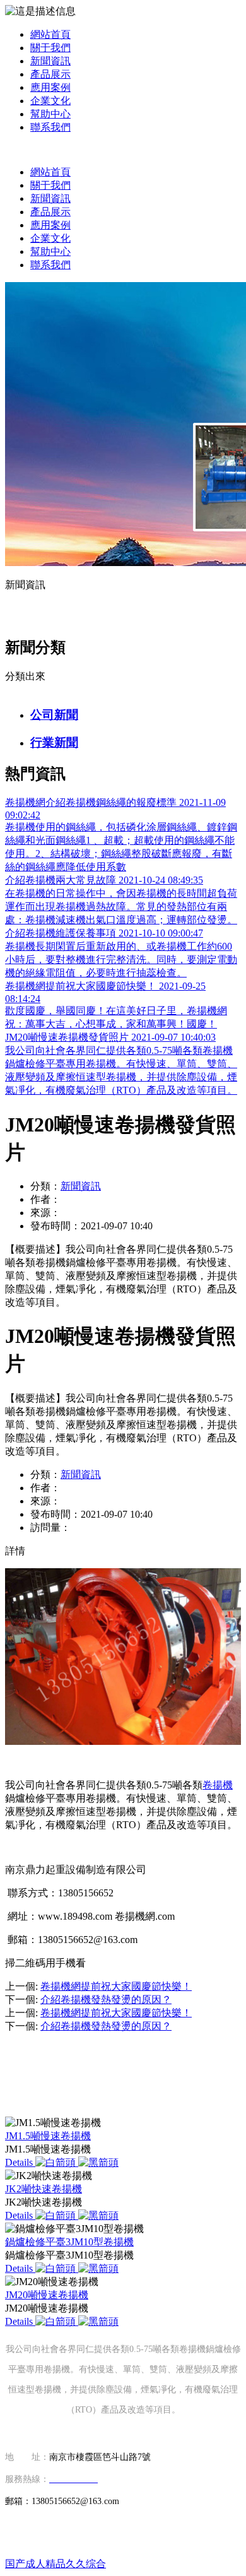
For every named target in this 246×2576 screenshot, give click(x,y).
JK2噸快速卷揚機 (44, 2189)
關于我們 (50, 48)
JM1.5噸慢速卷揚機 (48, 2136)
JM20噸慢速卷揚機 (47, 2295)
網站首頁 (50, 34)
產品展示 (50, 74)
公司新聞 (54, 715)
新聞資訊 (50, 61)
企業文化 (50, 101)
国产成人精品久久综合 (56, 2564)
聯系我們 (50, 127)
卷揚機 (218, 1785)
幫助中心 (50, 114)
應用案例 (50, 87)
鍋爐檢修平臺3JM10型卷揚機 (69, 2242)
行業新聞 (54, 742)
